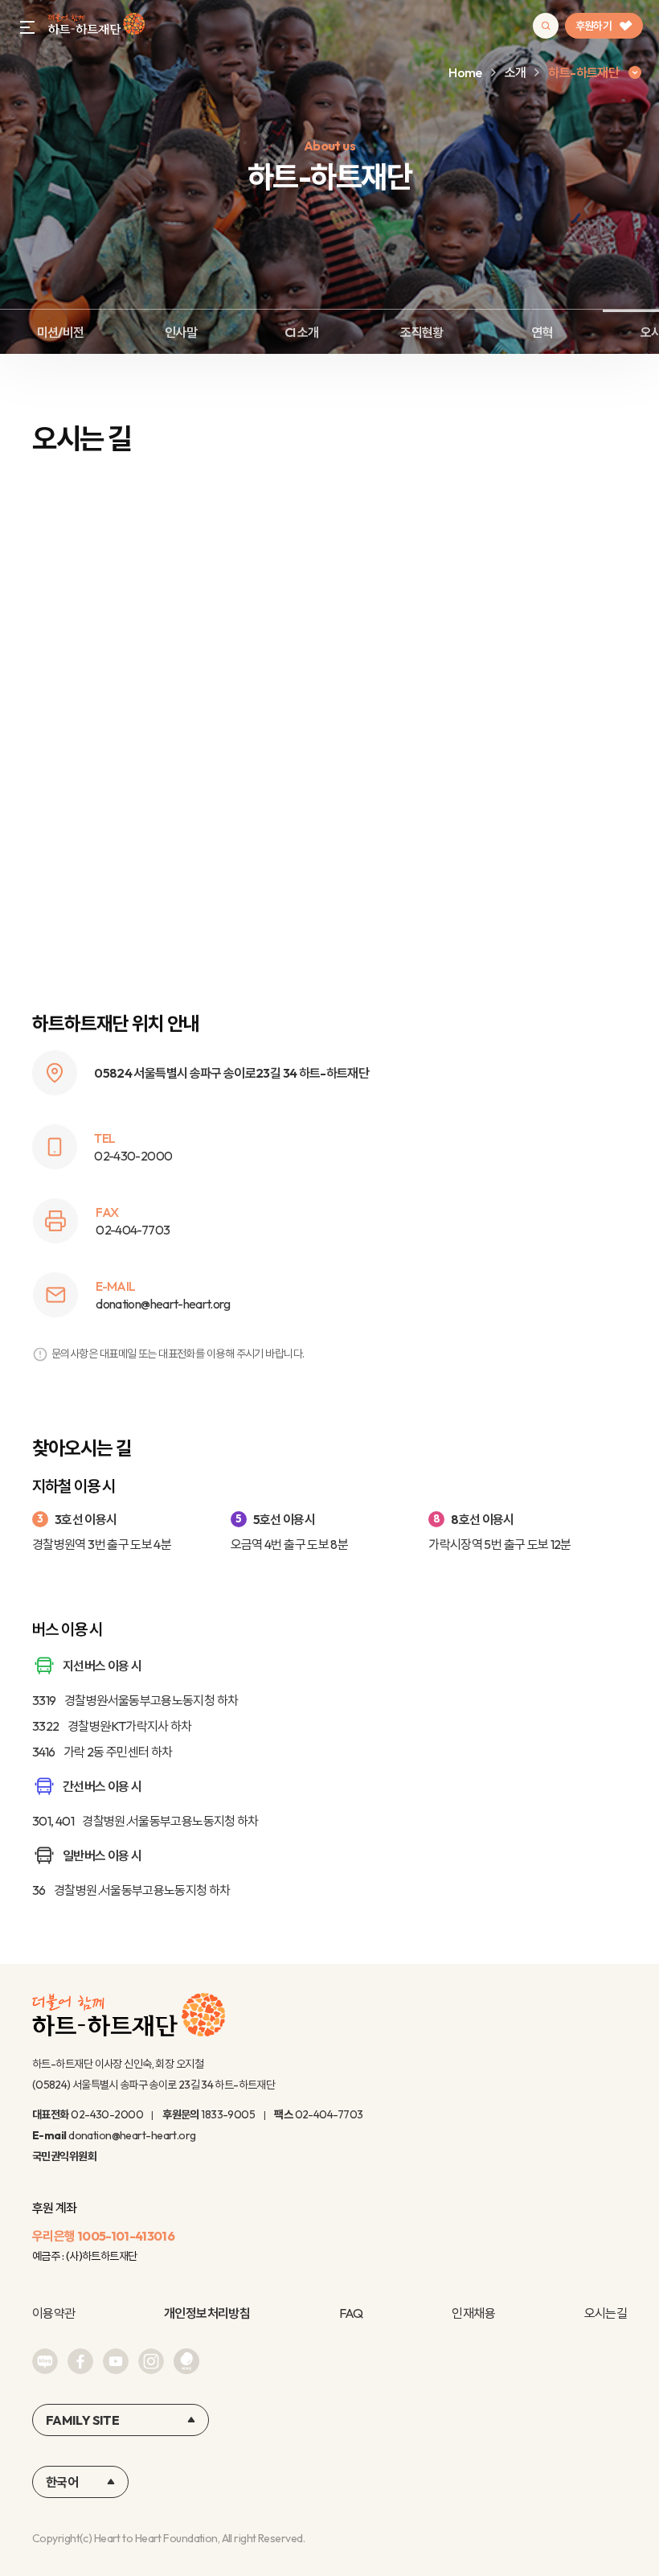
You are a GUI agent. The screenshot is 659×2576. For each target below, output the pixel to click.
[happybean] (186, 2361)
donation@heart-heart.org (132, 2135)
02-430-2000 (107, 2114)
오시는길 (606, 2313)
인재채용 (473, 2313)
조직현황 (422, 332)
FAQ (351, 2313)
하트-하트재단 (96, 26)
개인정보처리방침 (207, 2313)
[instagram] (151, 2361)
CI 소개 (302, 332)
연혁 (543, 332)
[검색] (546, 26)
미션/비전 (61, 332)
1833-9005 (228, 2114)
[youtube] (116, 2361)
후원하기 (594, 26)
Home (465, 72)
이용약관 (53, 2313)
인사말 (181, 332)
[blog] (45, 2361)
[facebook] (80, 2361)
